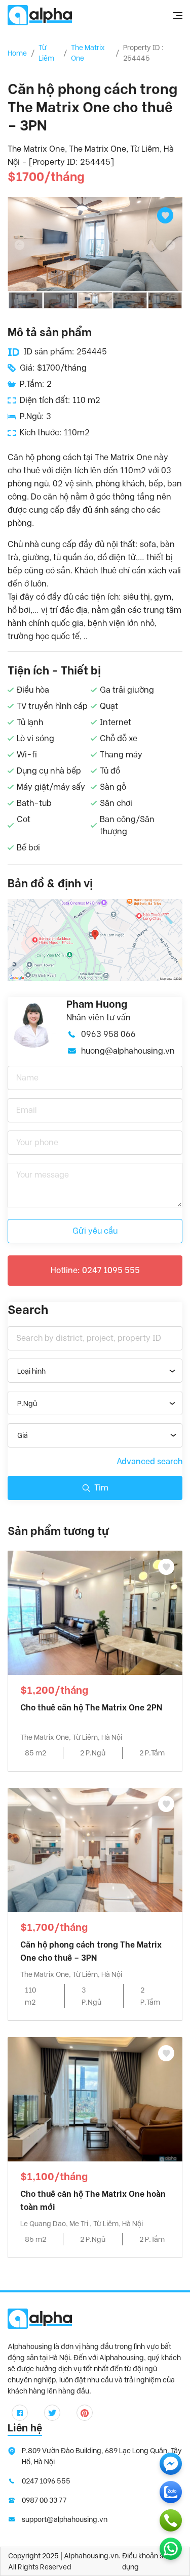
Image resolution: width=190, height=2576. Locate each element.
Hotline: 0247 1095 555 (95, 1270)
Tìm (101, 1488)
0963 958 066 (108, 1034)
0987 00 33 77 (44, 2500)
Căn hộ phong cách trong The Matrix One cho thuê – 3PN (91, 1951)
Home (17, 53)
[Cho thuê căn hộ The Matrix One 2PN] (95, 1612)
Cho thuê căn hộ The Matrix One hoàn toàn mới (93, 2201)
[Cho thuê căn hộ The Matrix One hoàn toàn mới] (95, 2098)
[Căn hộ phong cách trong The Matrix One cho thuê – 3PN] (95, 1849)
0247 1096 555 (46, 2481)
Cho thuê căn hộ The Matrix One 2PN (91, 1708)
